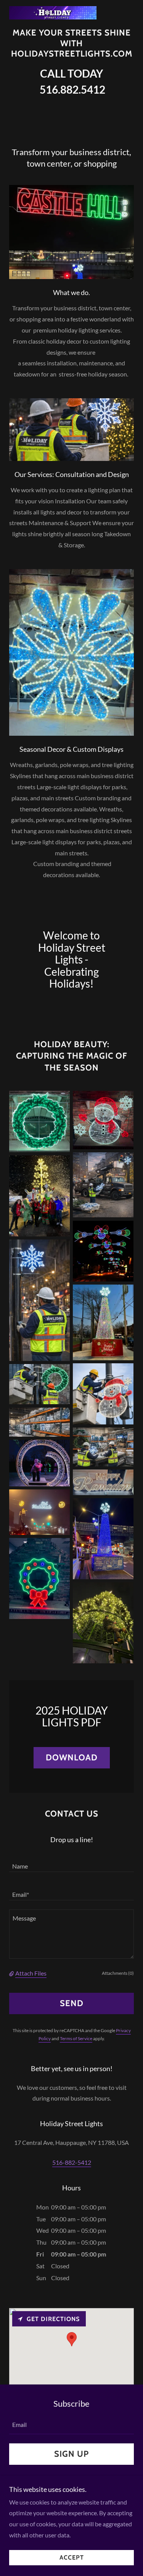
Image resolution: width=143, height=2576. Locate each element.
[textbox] (71, 1862)
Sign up (71, 2454)
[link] (53, 9)
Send (72, 2003)
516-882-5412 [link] (72, 2162)
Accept (72, 2558)
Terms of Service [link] (76, 2038)
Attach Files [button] (31, 1973)
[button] (12, 1973)
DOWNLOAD (72, 1758)
